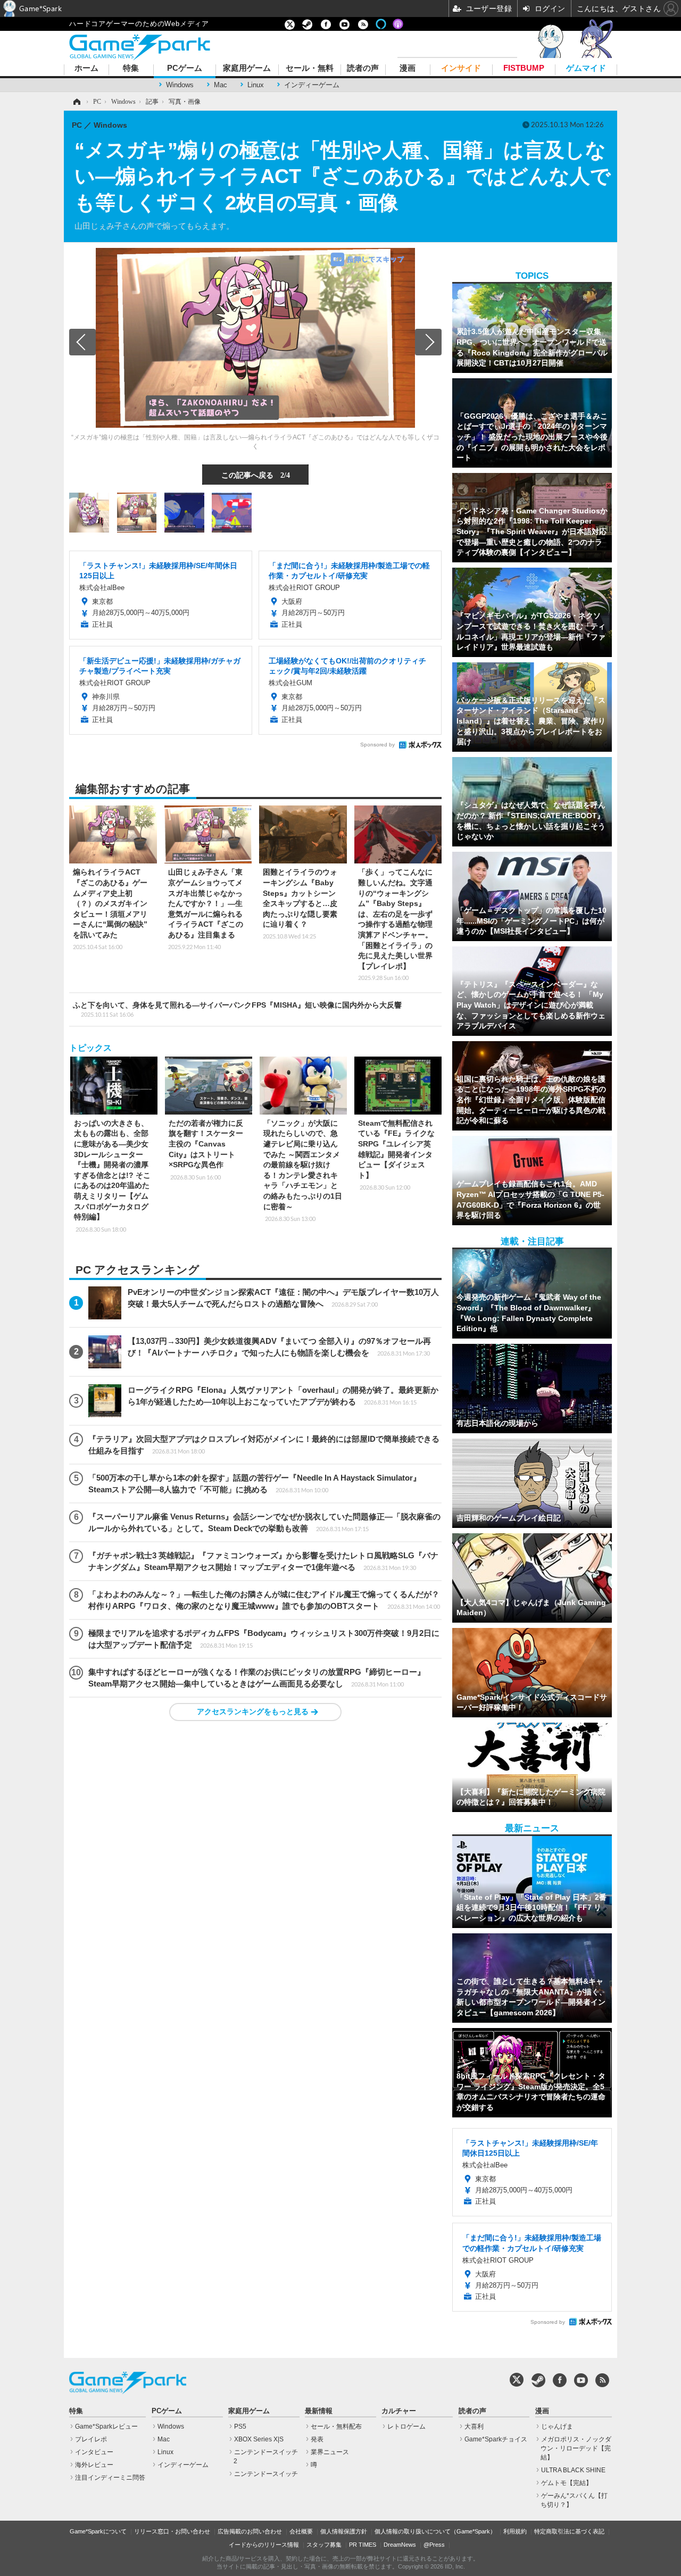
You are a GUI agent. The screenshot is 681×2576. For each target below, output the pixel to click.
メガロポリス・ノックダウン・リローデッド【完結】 (576, 2448)
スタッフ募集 (324, 2545)
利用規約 (515, 2531)
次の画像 (428, 342)
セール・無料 (310, 68)
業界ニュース (330, 2452)
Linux (256, 85)
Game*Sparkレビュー (106, 2427)
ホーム (86, 68)
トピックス (90, 1048)
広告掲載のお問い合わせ (250, 2531)
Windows (180, 85)
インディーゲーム (312, 85)
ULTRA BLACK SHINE (573, 2470)
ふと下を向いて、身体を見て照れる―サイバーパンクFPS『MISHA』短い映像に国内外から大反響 (237, 1009)
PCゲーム (185, 68)
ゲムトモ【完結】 (567, 2483)
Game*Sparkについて (98, 2531)
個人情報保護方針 (344, 2531)
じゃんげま (557, 2427)
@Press (434, 2545)
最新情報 (319, 2411)
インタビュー (94, 2452)
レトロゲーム (406, 2427)
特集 (131, 68)
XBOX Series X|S (259, 2439)
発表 (317, 2439)
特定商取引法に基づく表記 (569, 2531)
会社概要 (301, 2531)
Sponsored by (377, 745)
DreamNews (400, 2545)
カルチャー (399, 2411)
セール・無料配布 (336, 2427)
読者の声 (363, 68)
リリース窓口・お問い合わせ (172, 2531)
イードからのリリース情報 (264, 2545)
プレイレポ (91, 2439)
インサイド (461, 68)
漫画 (408, 68)
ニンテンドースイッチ (266, 2474)
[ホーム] (76, 102)
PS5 (240, 2427)
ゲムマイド (586, 68)
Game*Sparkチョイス (496, 2439)
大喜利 (474, 2427)
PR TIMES (363, 2545)
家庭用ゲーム (247, 68)
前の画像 (82, 342)
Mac (221, 85)
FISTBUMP (524, 68)
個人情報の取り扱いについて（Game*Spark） (435, 2531)
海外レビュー (94, 2465)
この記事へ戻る (256, 475)
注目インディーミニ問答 (110, 2478)
